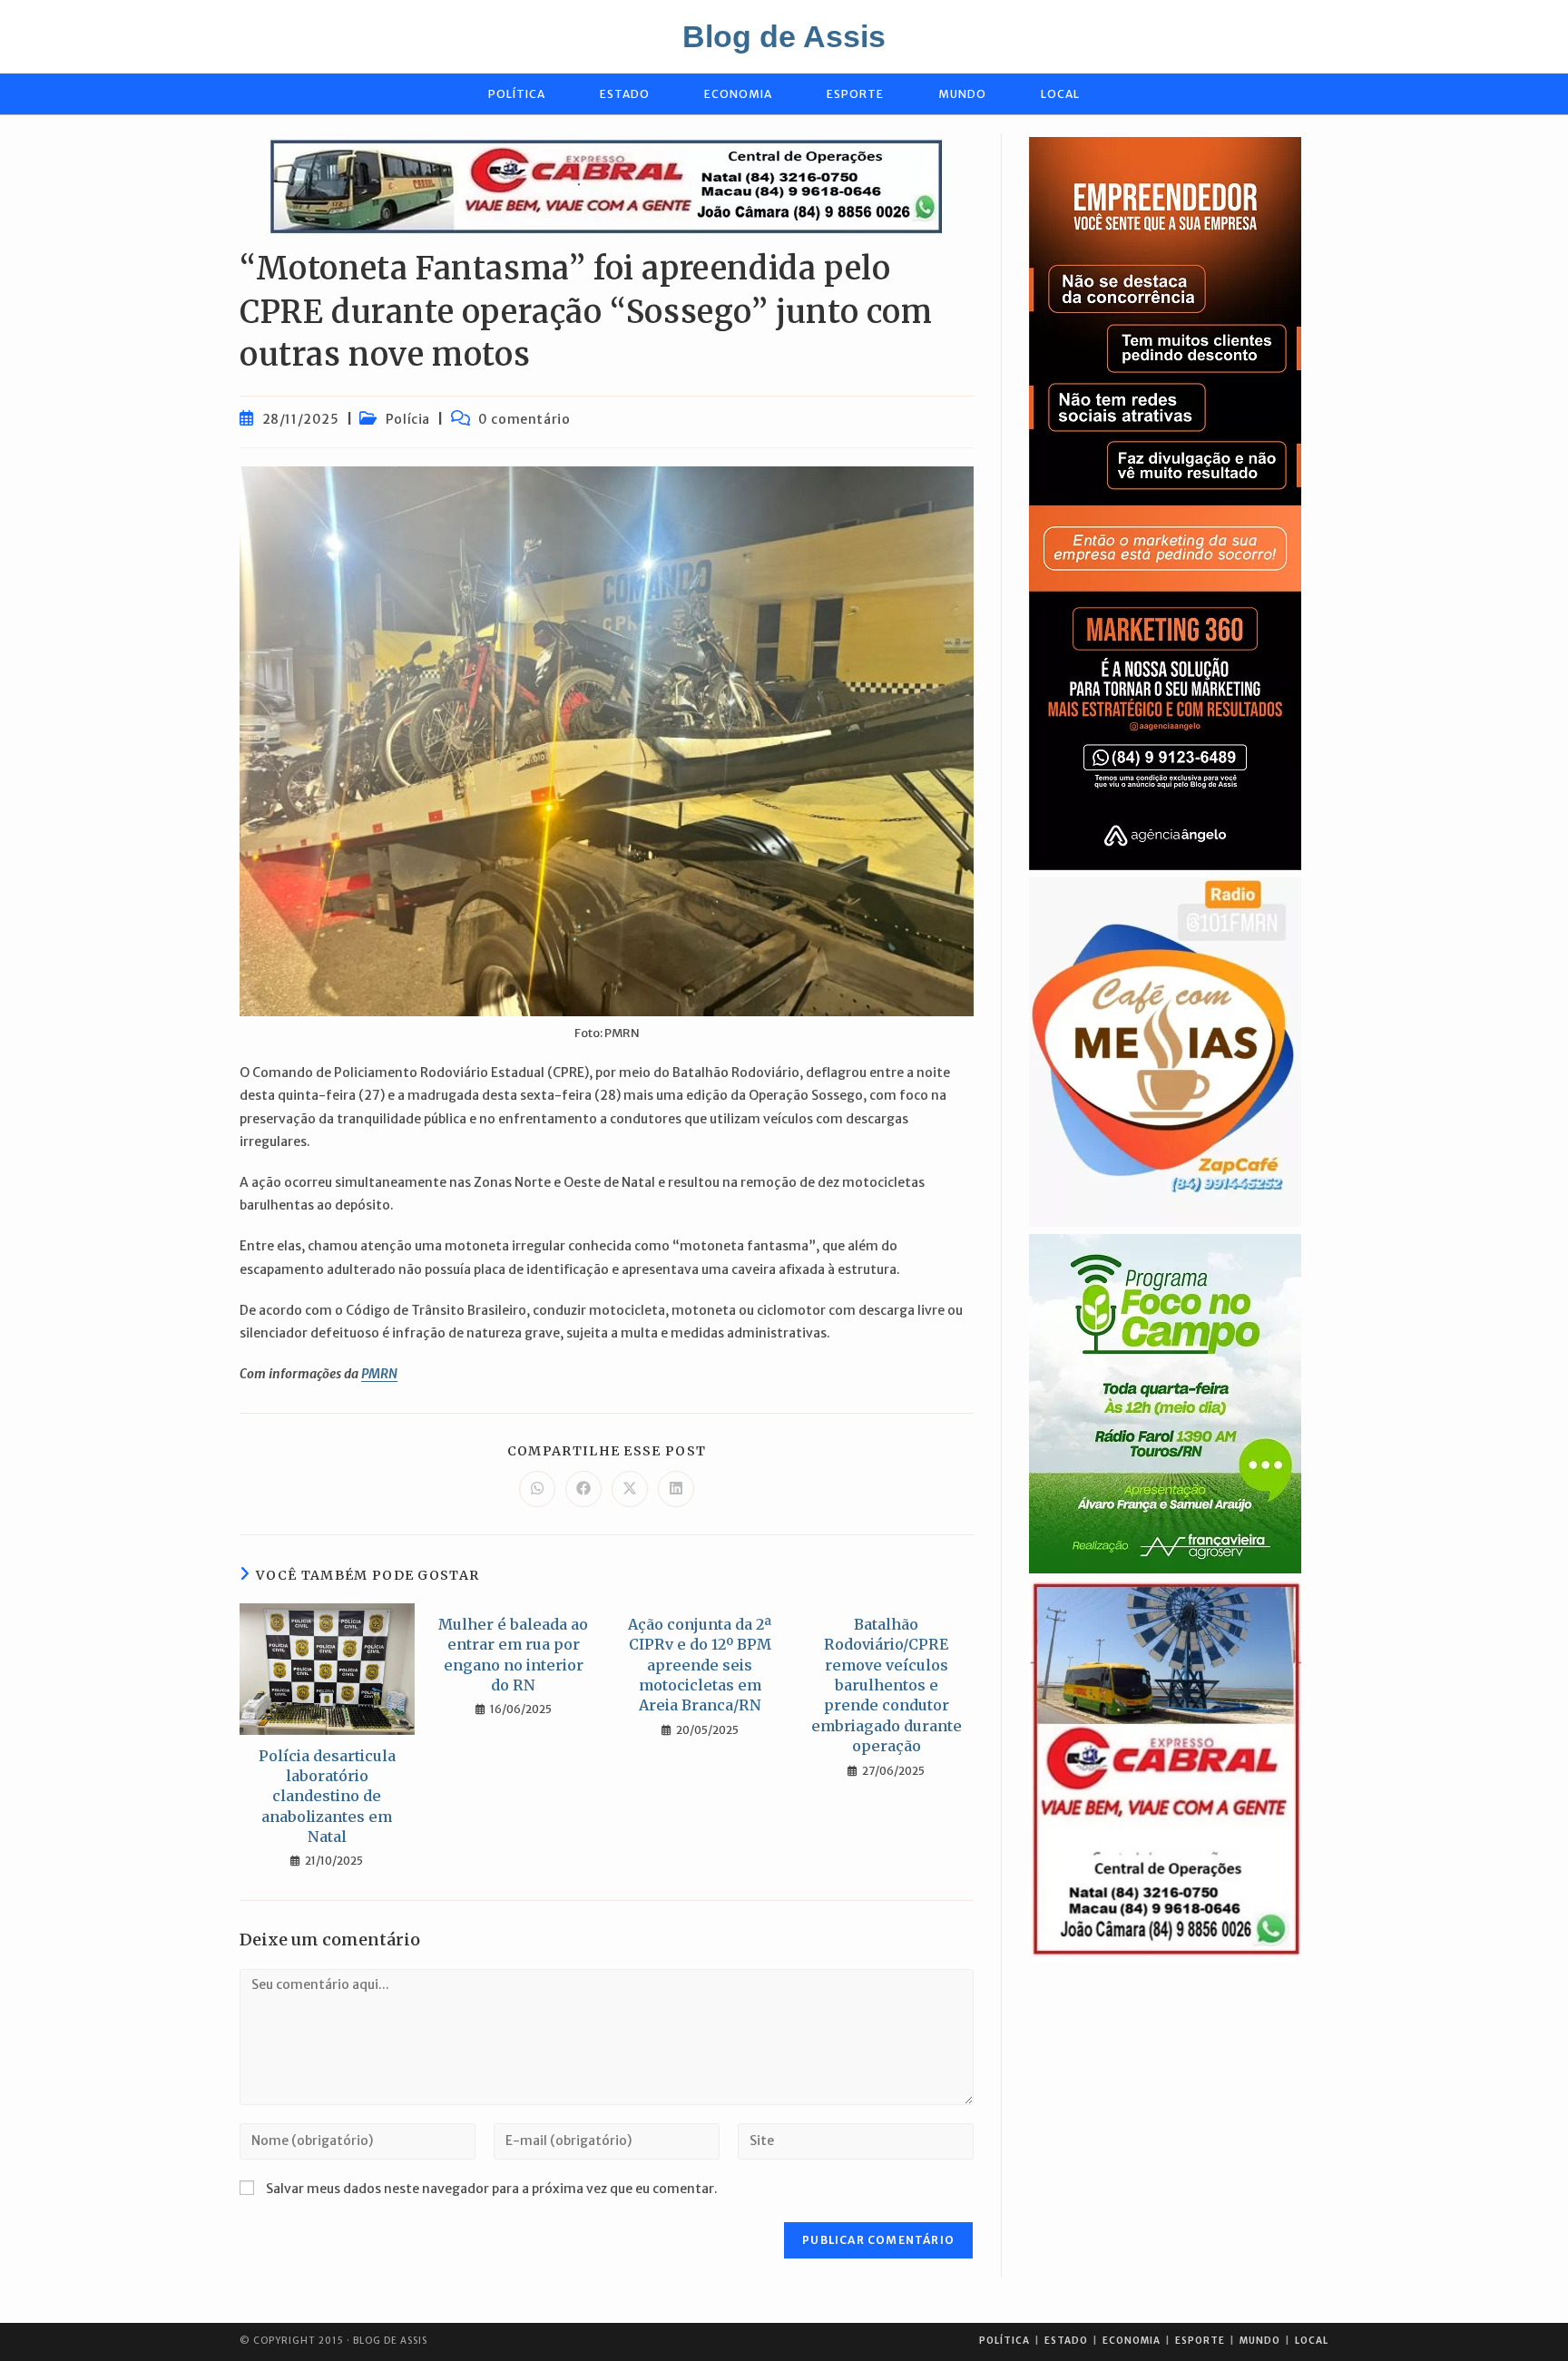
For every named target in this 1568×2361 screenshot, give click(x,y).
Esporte (1200, 2341)
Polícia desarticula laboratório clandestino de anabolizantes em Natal (327, 1797)
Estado (1066, 2341)
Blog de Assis (784, 36)
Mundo (1260, 2341)
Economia (1132, 2341)
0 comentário (524, 419)
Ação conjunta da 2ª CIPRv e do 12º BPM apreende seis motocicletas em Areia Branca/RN (700, 1665)
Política (1004, 2341)
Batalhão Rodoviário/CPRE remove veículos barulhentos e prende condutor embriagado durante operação (887, 1685)
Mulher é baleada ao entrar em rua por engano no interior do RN (513, 1655)
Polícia (408, 419)
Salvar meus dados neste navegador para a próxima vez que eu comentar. (492, 2189)
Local (1312, 2341)
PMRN (379, 1374)
